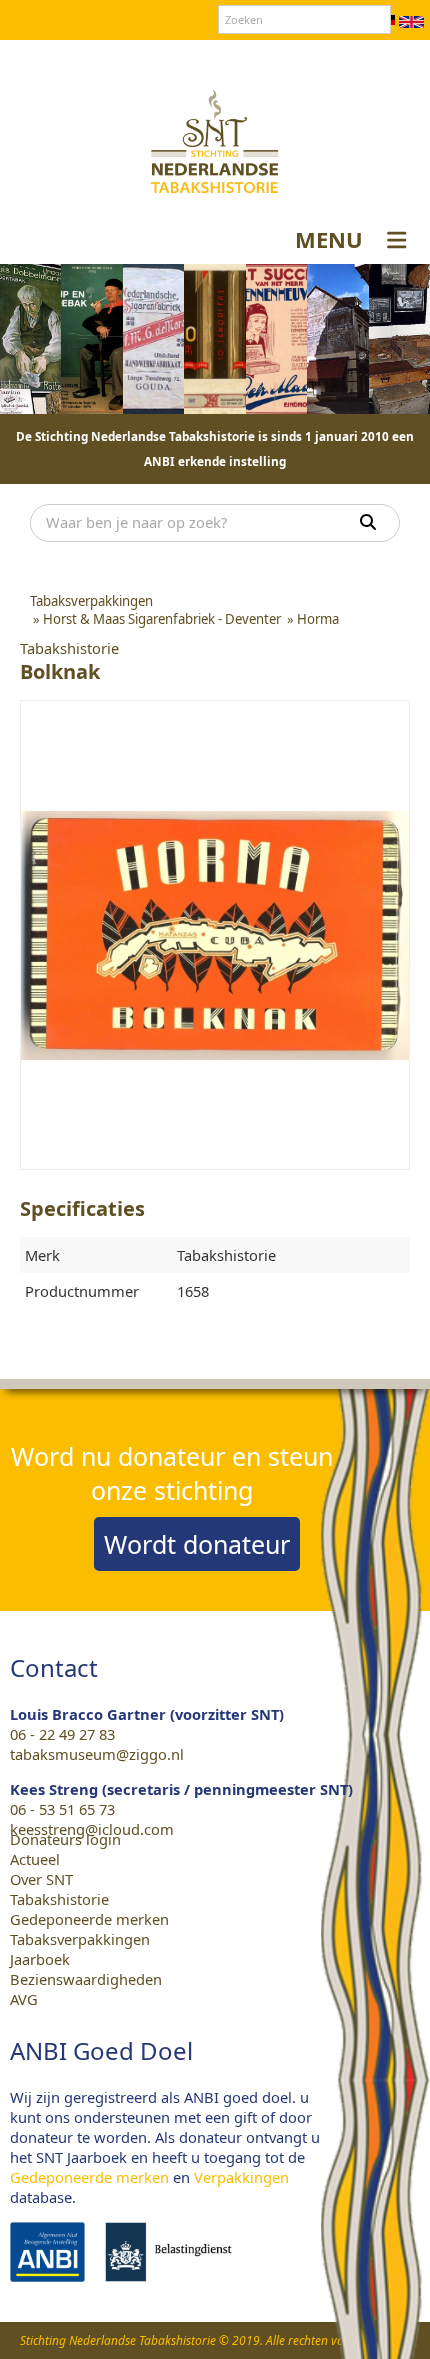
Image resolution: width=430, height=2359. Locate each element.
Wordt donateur (197, 1544)
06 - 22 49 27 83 (62, 1734)
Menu (329, 239)
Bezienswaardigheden (86, 1979)
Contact (208, 59)
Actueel (35, 1859)
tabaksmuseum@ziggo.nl (97, 1754)
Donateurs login (306, 59)
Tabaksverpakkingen (80, 1939)
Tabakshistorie (59, 1899)
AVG (24, 1999)
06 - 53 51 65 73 (62, 1809)
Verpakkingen (241, 2177)
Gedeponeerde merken (89, 1919)
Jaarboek (40, 1959)
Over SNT (136, 59)
